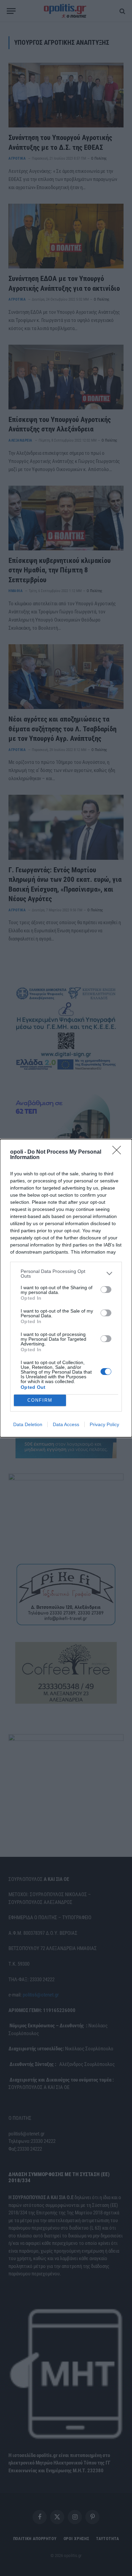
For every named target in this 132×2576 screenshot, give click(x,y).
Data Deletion (28, 1424)
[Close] (119, 1152)
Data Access (66, 1424)
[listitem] (66, 1274)
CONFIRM (40, 1400)
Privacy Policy (104, 1424)
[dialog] (66, 1288)
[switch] (106, 1290)
